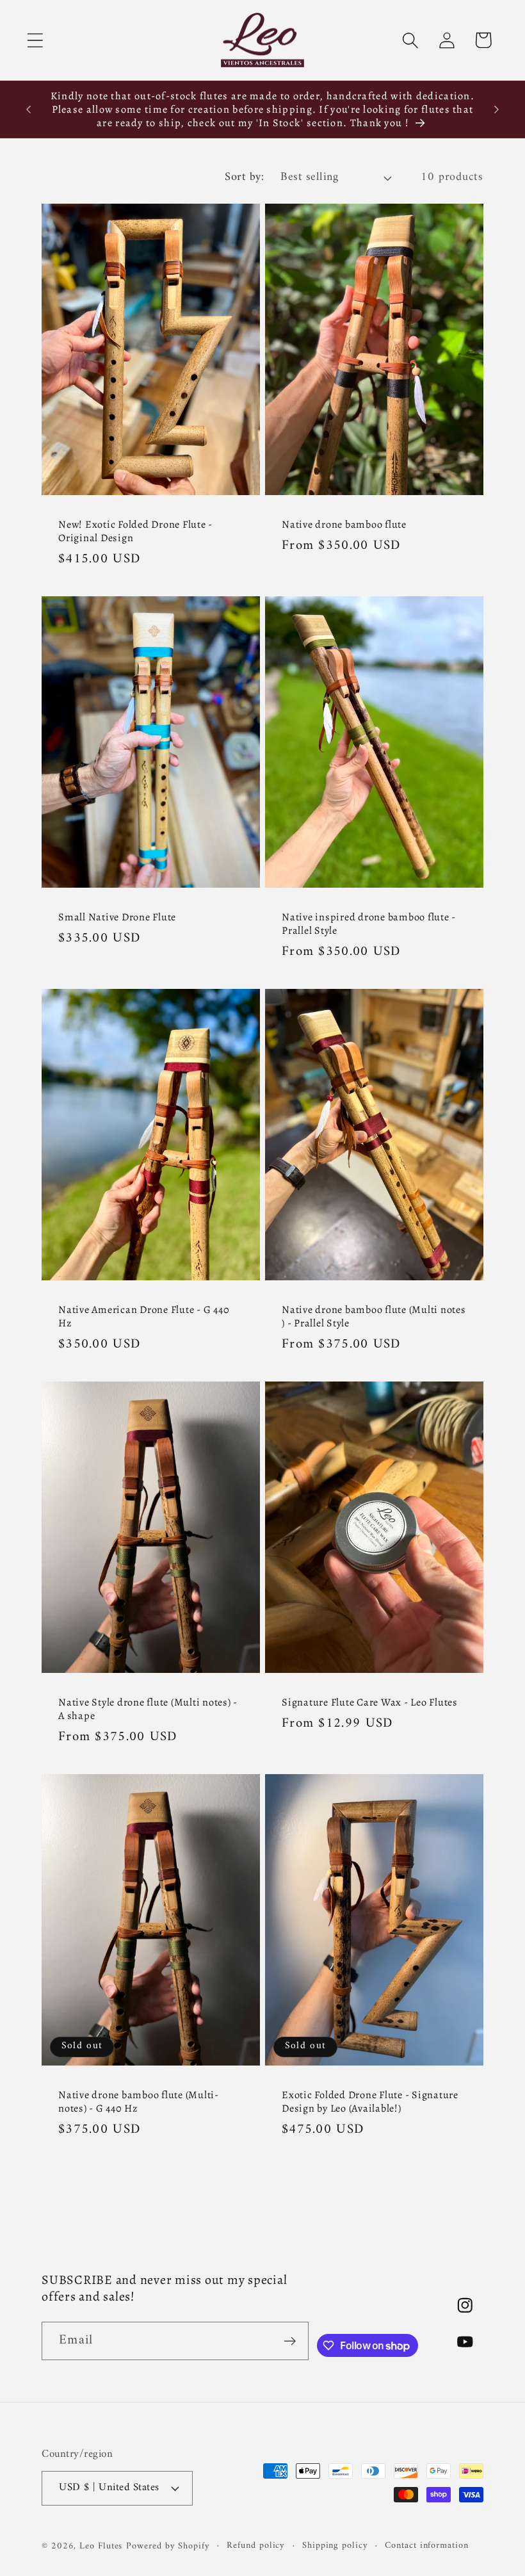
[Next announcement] (497, 110)
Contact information (426, 2546)
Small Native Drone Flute (117, 917)
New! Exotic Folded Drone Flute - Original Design (135, 531)
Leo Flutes (101, 2546)
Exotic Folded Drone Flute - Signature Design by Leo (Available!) (370, 2101)
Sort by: (244, 177)
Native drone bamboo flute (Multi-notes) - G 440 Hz (139, 2101)
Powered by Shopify (168, 2546)
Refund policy (256, 2546)
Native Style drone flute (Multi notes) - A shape (148, 1709)
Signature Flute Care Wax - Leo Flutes (370, 1702)
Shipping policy (335, 2546)
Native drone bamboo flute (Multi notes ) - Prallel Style (374, 1316)
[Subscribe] (290, 2341)
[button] (35, 40)
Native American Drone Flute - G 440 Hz (144, 1316)
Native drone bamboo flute (344, 524)
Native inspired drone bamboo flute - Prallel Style (369, 924)
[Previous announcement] (28, 110)
